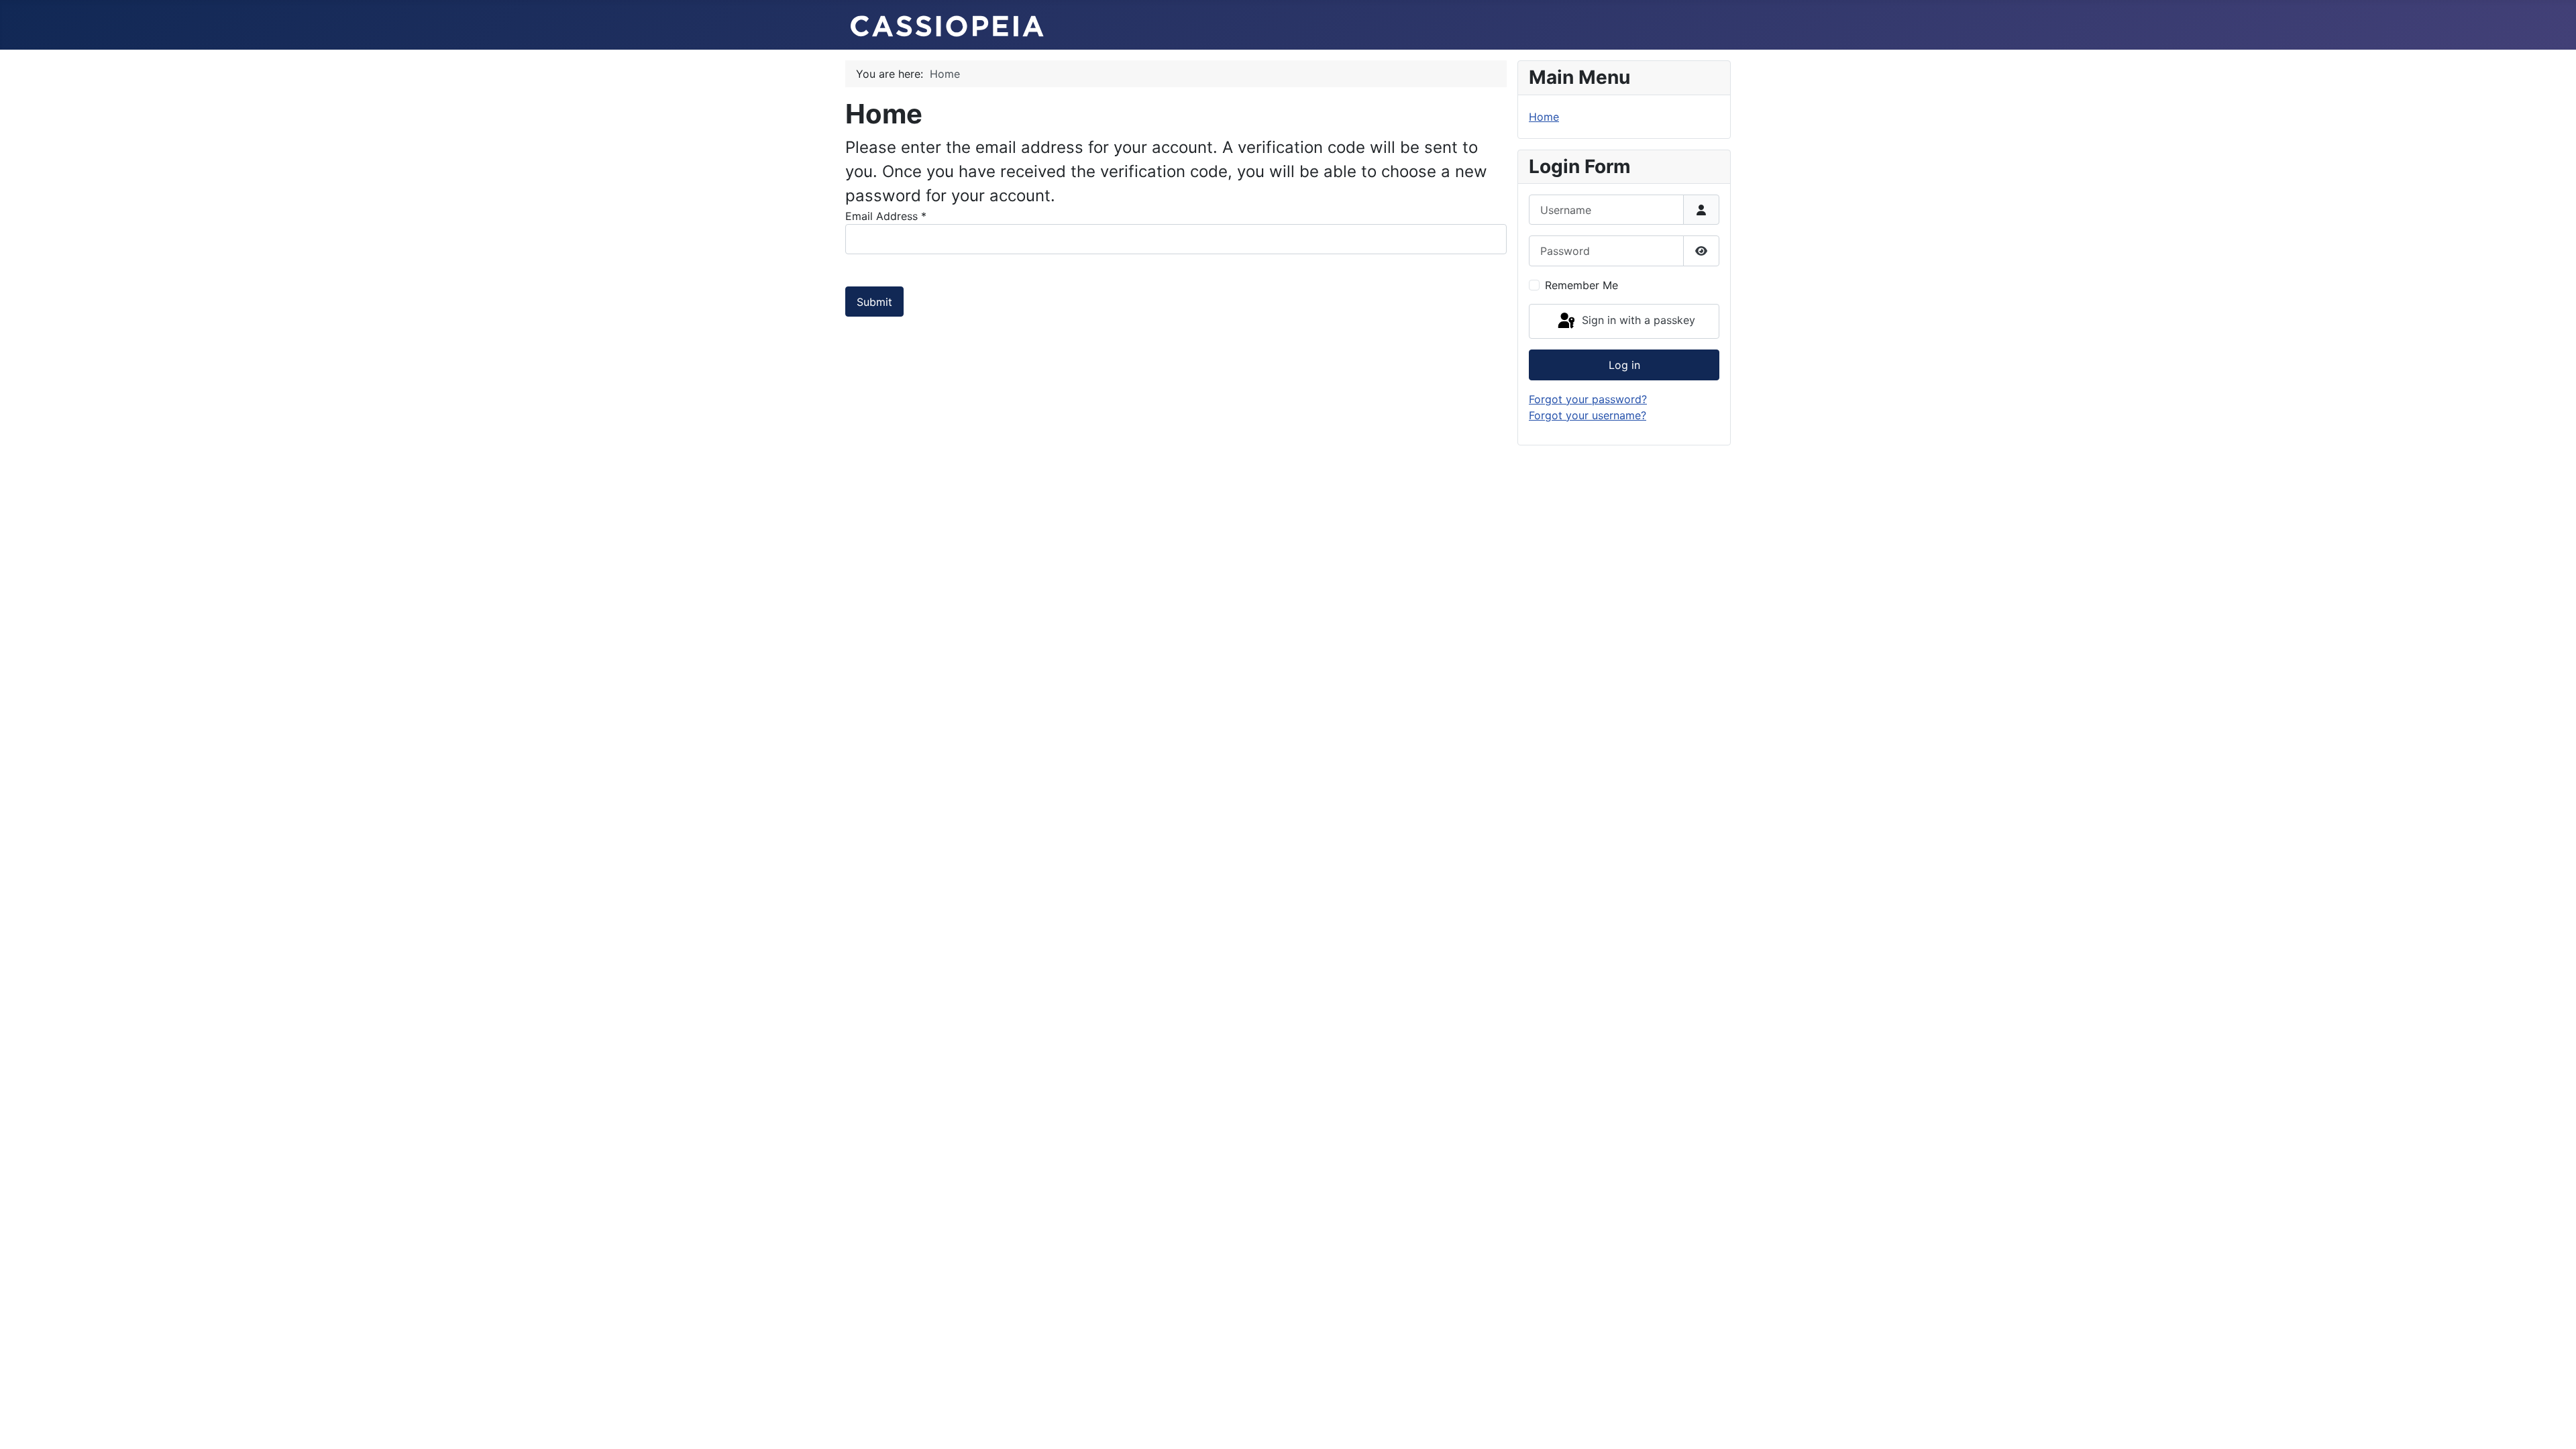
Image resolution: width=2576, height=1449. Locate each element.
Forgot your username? (1588, 415)
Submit (874, 302)
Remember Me (1581, 285)
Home (1544, 117)
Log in (1624, 365)
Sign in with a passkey (1637, 320)
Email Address (886, 216)
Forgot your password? (1588, 399)
